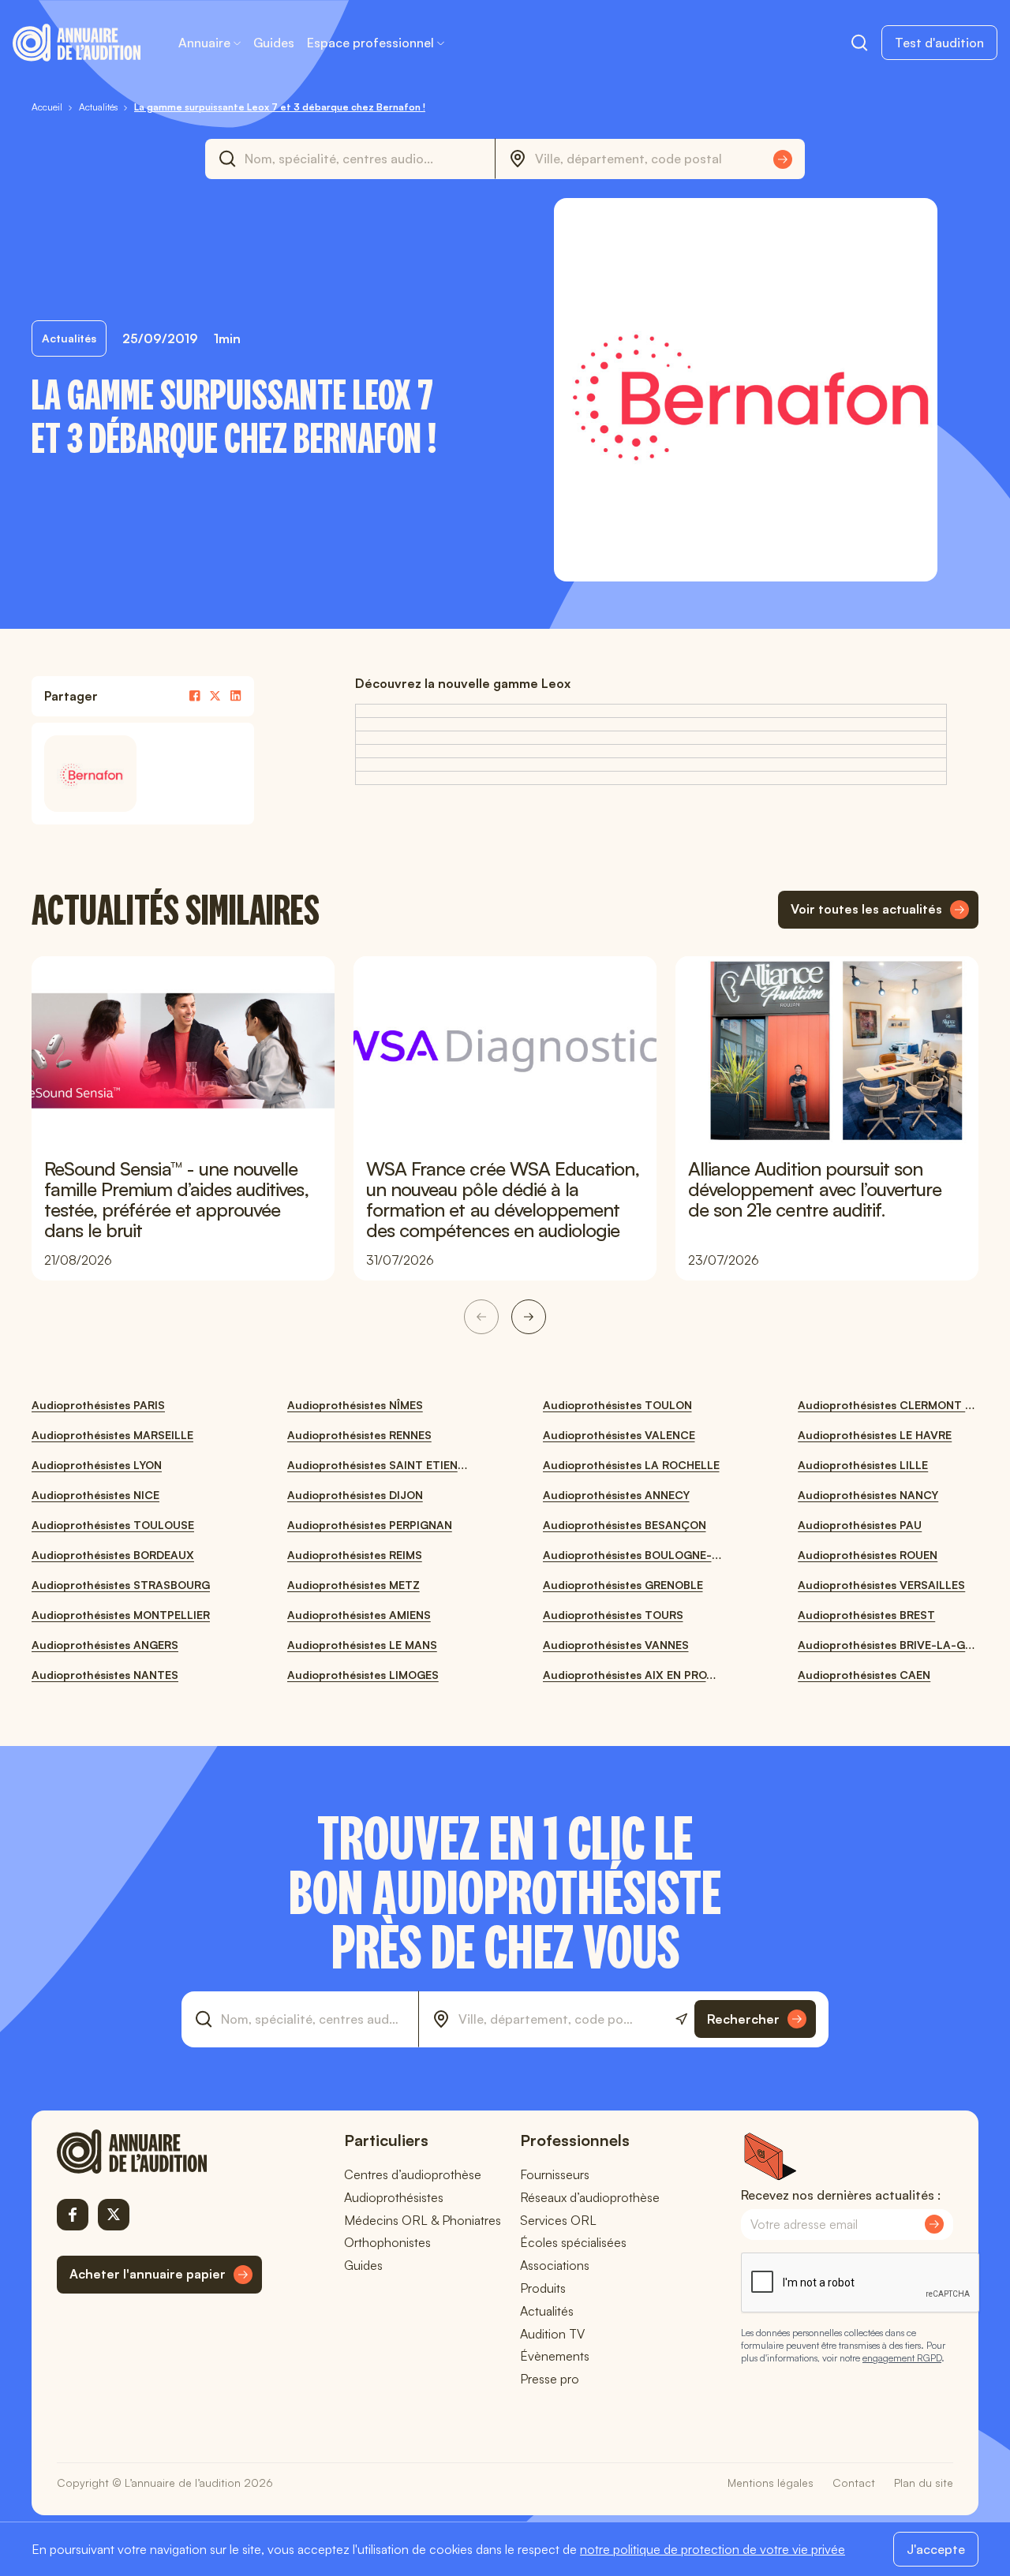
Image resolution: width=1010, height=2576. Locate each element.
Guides (274, 43)
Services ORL (558, 2220)
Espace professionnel (370, 43)
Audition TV (552, 2334)
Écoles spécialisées (573, 2242)
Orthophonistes (387, 2242)
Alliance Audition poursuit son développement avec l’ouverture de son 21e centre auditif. (815, 1189)
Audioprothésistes (394, 2197)
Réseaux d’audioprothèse (590, 2197)
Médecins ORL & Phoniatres (423, 2220)
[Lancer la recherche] (783, 159)
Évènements (555, 2356)
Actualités (547, 2311)
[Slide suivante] (529, 1317)
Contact (854, 2483)
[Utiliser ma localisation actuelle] (681, 2019)
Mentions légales (771, 2483)
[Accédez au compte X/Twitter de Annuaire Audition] (114, 2215)
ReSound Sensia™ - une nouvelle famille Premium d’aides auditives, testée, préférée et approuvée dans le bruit (176, 1199)
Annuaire (204, 43)
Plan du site (924, 2483)
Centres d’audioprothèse (413, 2174)
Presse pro (550, 2379)
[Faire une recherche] (859, 43)
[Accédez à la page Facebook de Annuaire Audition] (73, 2215)
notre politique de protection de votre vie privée (713, 2549)
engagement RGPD (902, 2358)
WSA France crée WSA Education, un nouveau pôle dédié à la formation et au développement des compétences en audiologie (503, 1199)
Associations (555, 2265)
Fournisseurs (555, 2174)
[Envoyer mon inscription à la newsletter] (934, 2224)
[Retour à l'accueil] (159, 2152)
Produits (543, 2288)
